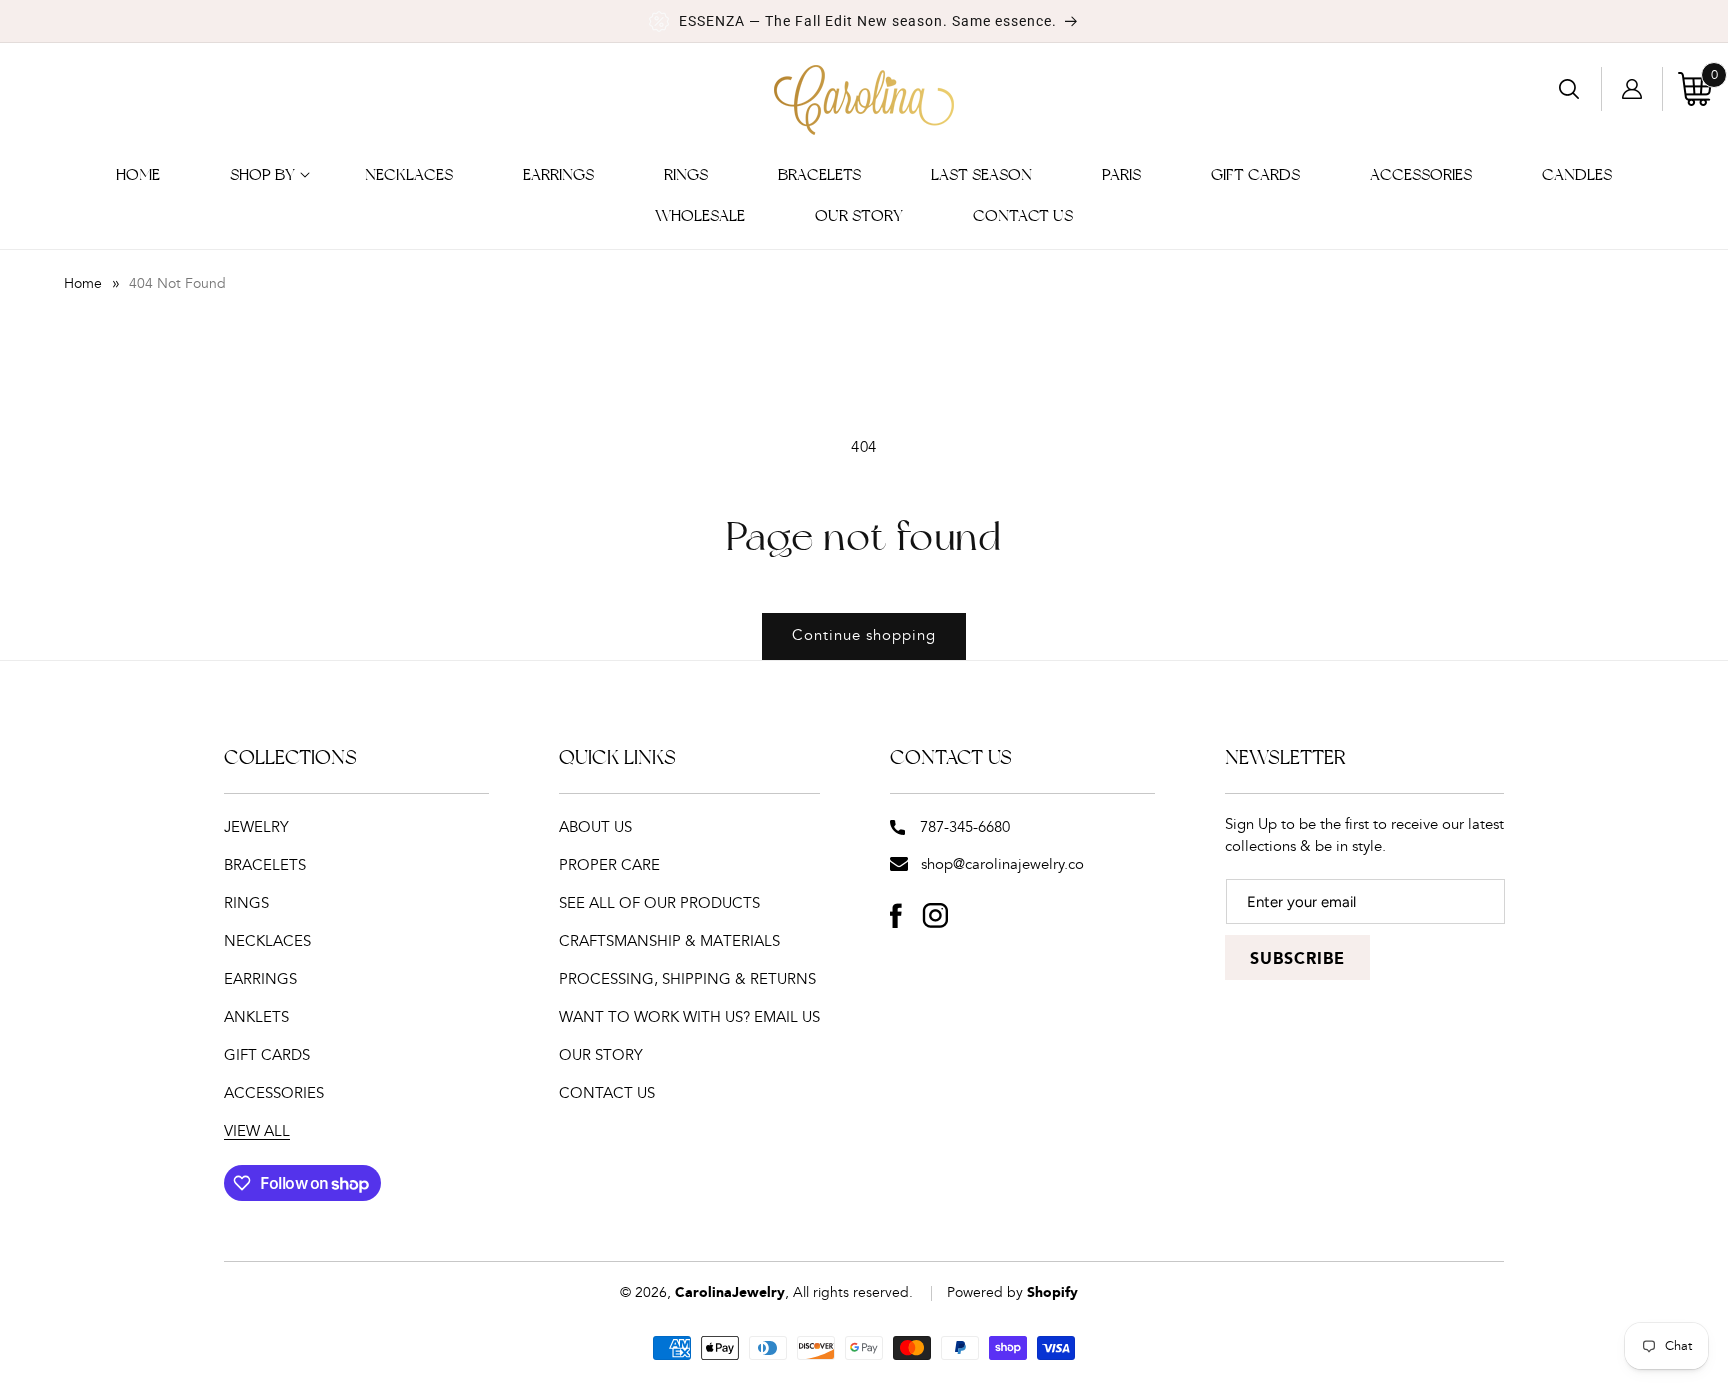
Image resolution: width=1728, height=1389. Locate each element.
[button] (262, 175)
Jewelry (256, 827)
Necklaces (267, 941)
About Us (595, 827)
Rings (246, 903)
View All (257, 1131)
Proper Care (609, 865)
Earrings (260, 979)
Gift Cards (267, 1055)
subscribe (1297, 959)
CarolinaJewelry (730, 1293)
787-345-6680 (965, 827)
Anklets (256, 1017)
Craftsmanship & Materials (669, 941)
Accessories (274, 1093)
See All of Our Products (659, 903)
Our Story (601, 1055)
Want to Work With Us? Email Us (689, 1017)
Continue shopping (864, 635)
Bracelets (265, 865)
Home (83, 284)
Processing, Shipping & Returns (687, 979)
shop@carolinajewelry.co (1002, 864)
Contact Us (607, 1093)
